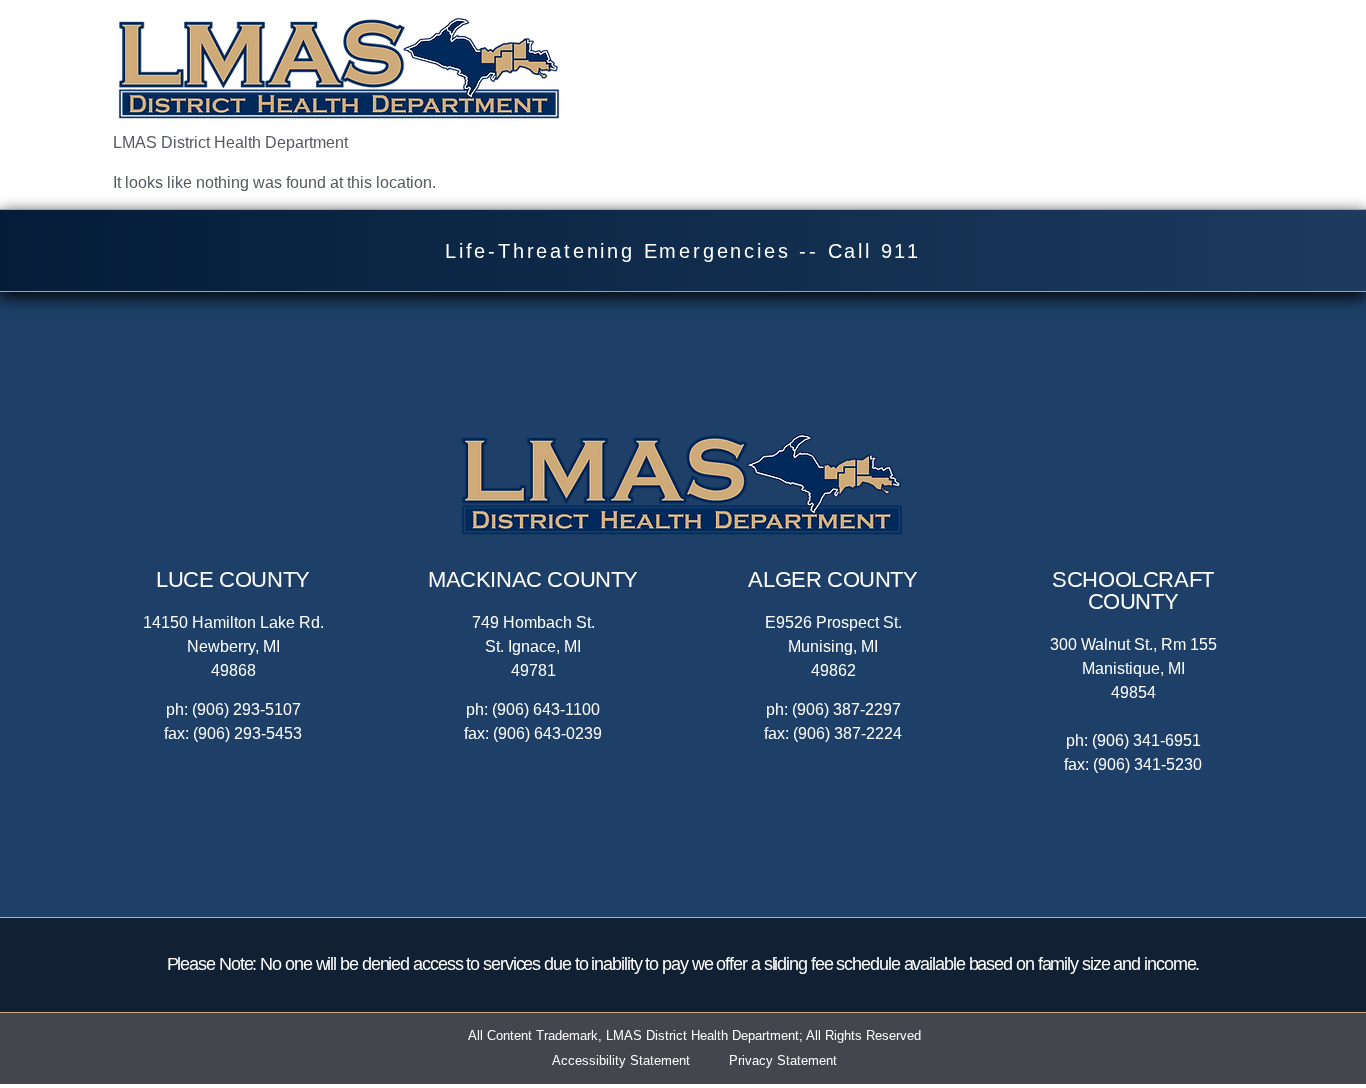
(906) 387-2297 (846, 709)
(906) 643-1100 (546, 709)
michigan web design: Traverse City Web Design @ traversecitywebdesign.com (683, 1085)
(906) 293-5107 (246, 709)
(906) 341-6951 (1146, 740)
